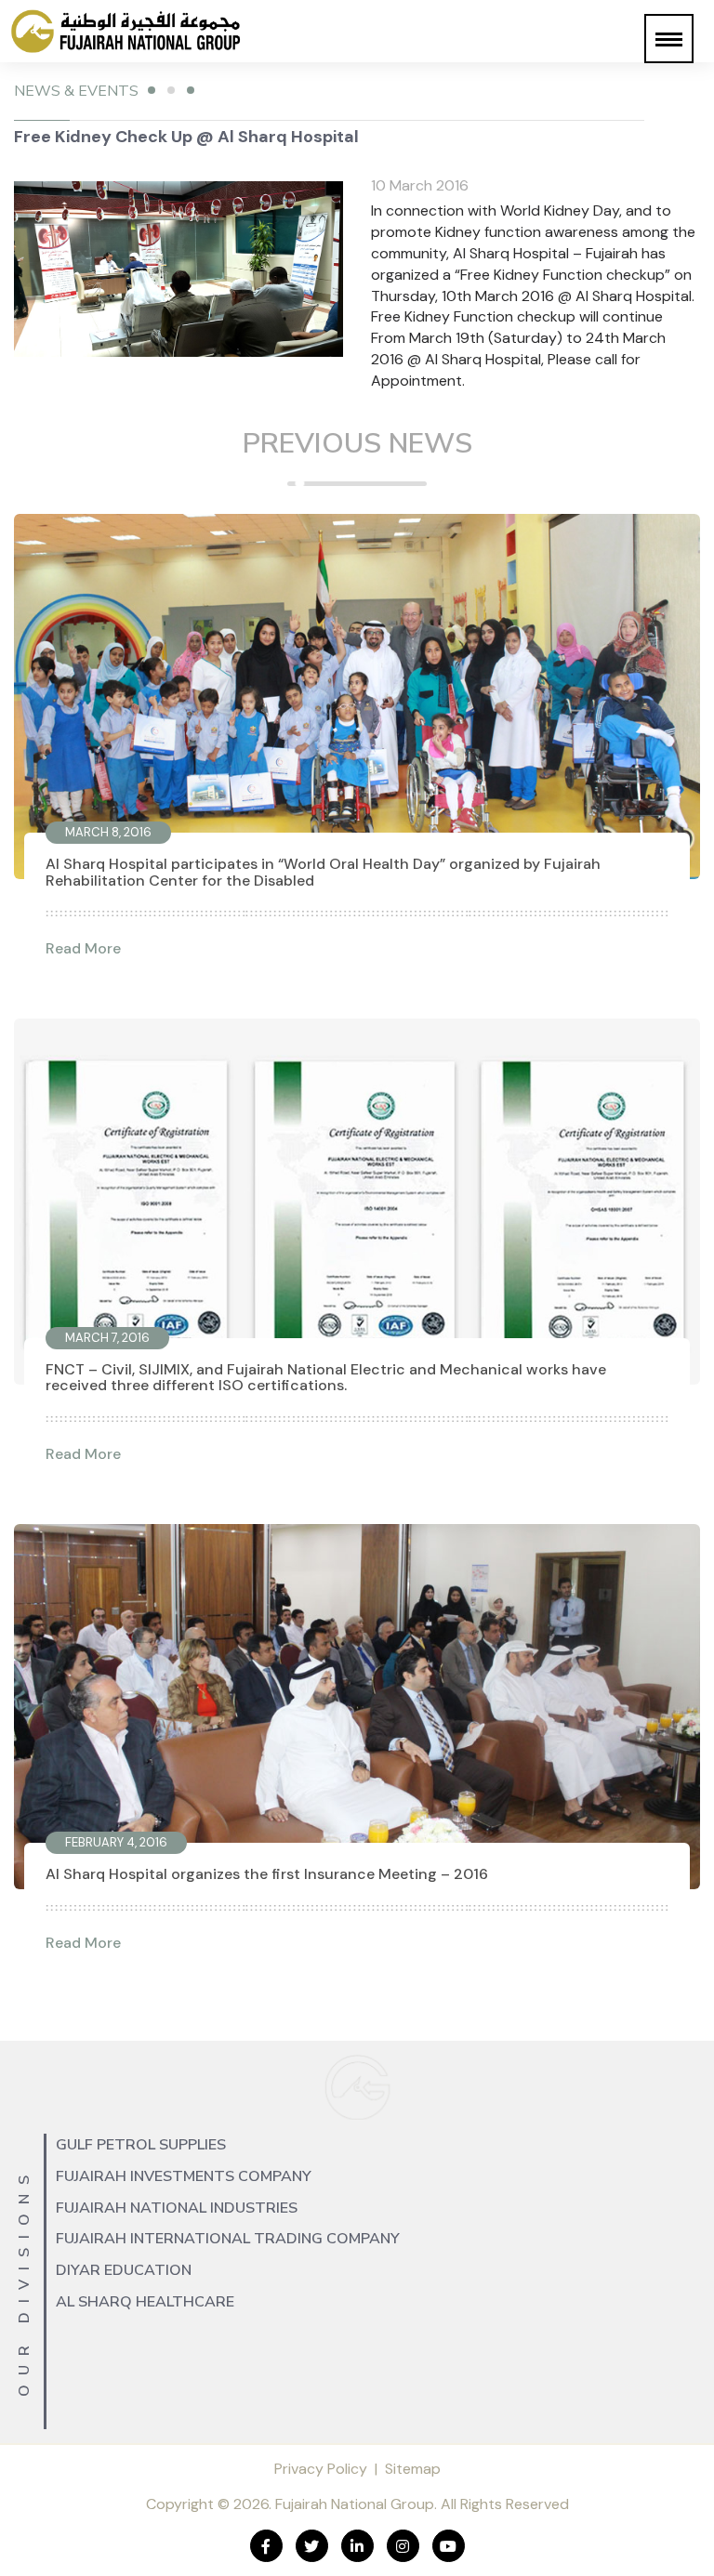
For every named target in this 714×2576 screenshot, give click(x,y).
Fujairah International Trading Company (228, 2239)
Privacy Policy (321, 2469)
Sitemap (413, 2469)
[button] (669, 39)
